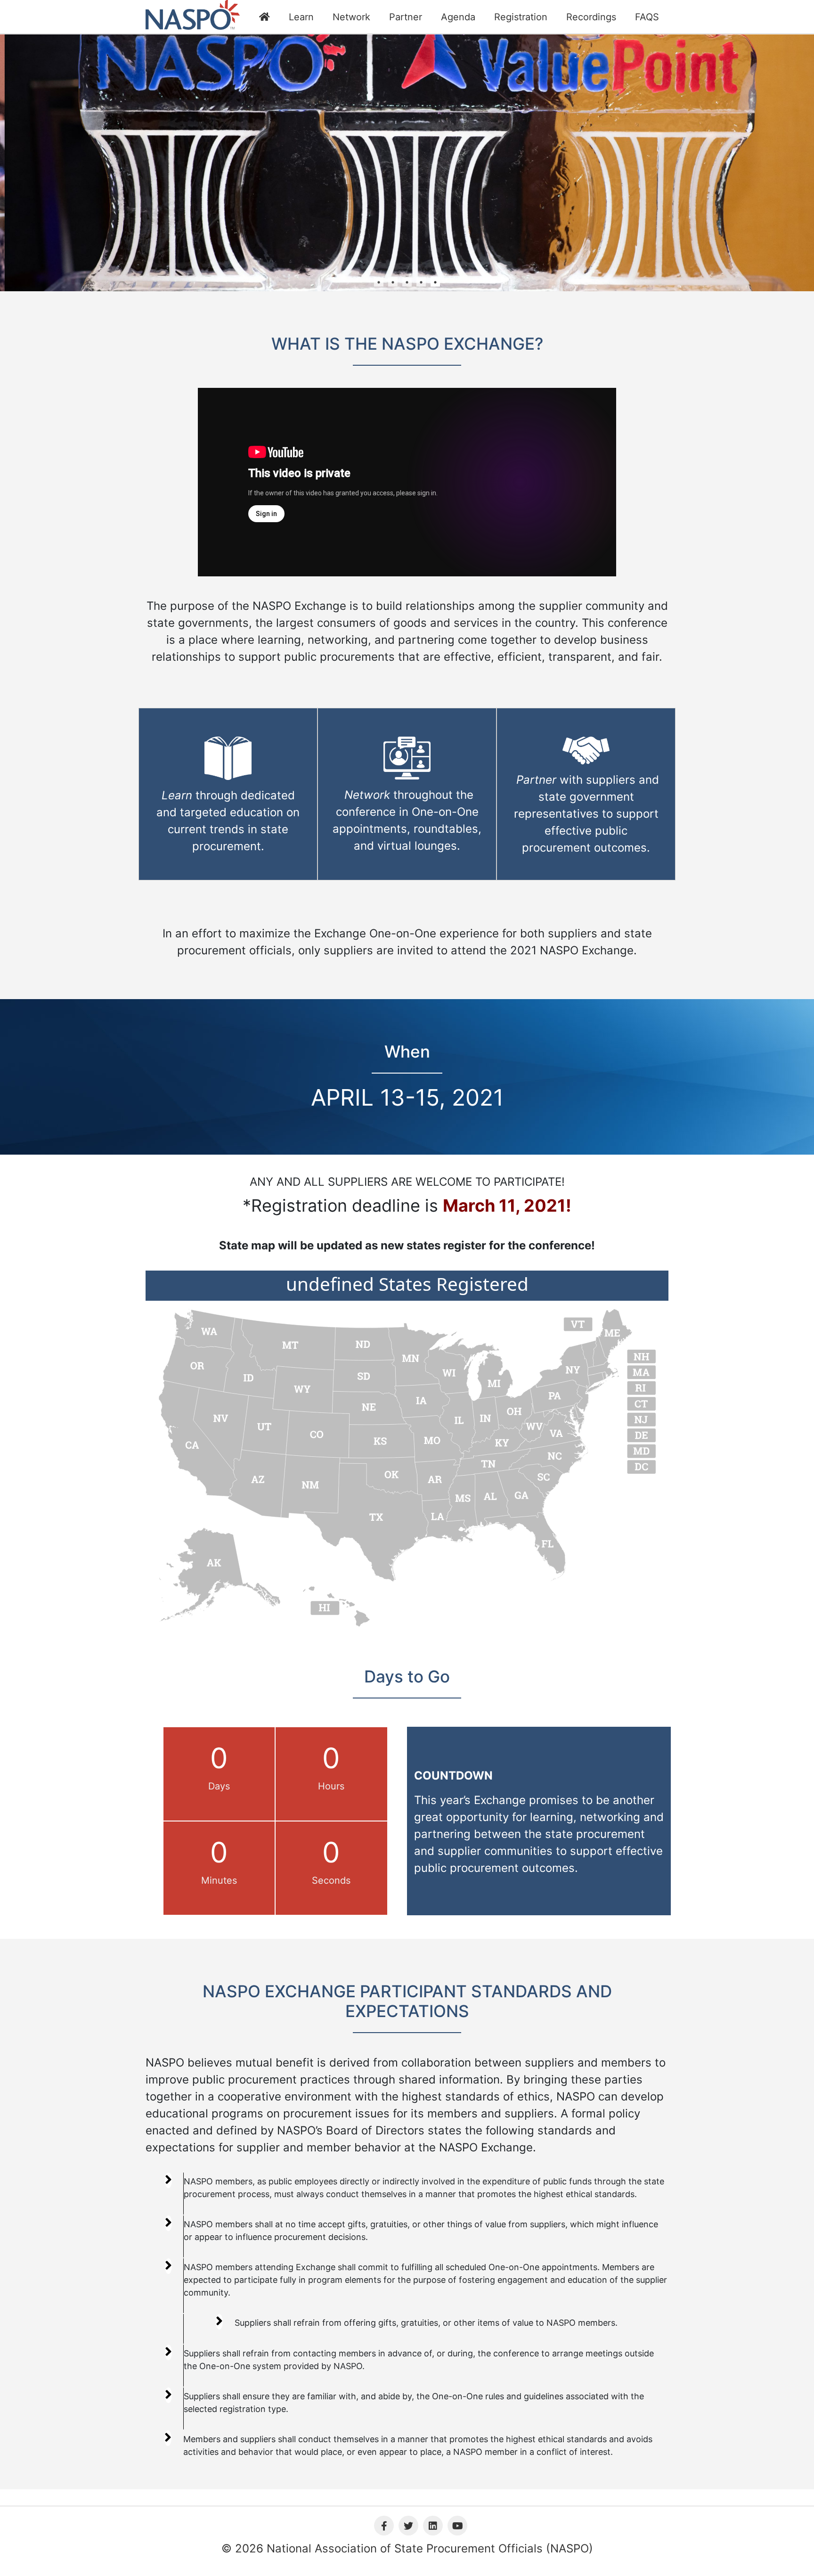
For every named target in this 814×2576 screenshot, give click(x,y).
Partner (406, 17)
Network (351, 17)
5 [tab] (435, 282)
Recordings (591, 17)
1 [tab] (379, 282)
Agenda (458, 17)
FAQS (647, 17)
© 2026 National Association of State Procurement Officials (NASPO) (407, 2548)
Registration (521, 17)
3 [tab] (407, 282)
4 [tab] (421, 282)
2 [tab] (393, 282)
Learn (301, 17)
